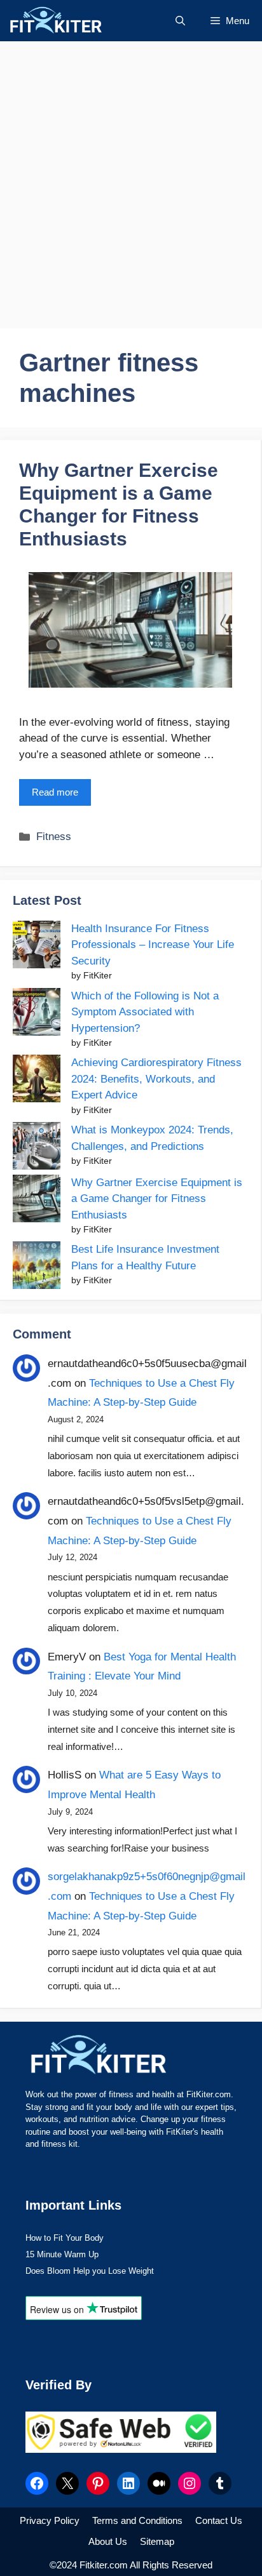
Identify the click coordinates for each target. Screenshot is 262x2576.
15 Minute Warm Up (62, 2254)
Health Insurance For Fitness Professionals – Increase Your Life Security (153, 945)
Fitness (54, 837)
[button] (180, 21)
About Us (108, 2541)
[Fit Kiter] (78, 21)
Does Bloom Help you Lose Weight (90, 2271)
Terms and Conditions (137, 2520)
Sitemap (157, 2541)
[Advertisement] (131, 185)
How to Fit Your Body (65, 2238)
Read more (55, 792)
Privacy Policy (50, 2520)
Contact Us (219, 2520)
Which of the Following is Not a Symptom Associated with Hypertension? (145, 1012)
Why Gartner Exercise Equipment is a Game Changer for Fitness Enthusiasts (157, 1199)
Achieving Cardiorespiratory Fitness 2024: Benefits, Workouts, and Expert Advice (156, 1079)
